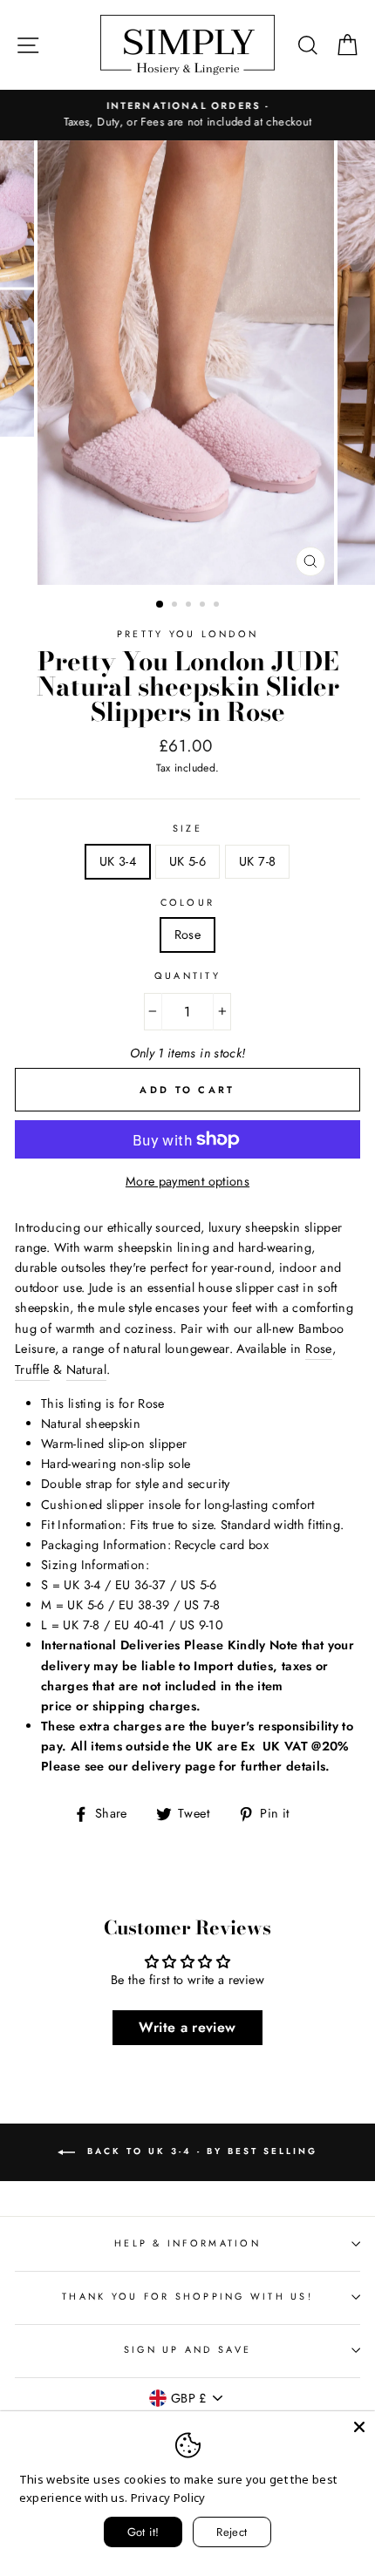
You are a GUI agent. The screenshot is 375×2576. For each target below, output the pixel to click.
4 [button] (204, 606)
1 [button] (160, 605)
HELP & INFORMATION (187, 2243)
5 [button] (218, 606)
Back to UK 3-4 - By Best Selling (200, 2151)
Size (187, 828)
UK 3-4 (118, 861)
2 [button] (176, 606)
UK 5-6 (187, 861)
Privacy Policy (168, 2498)
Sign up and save (187, 2349)
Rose (187, 935)
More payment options (187, 1181)
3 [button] (190, 606)
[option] (187, 115)
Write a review (187, 2027)
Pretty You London (187, 634)
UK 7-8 (257, 861)
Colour (188, 902)
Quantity (187, 975)
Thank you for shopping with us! (187, 2296)
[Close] (359, 2427)
